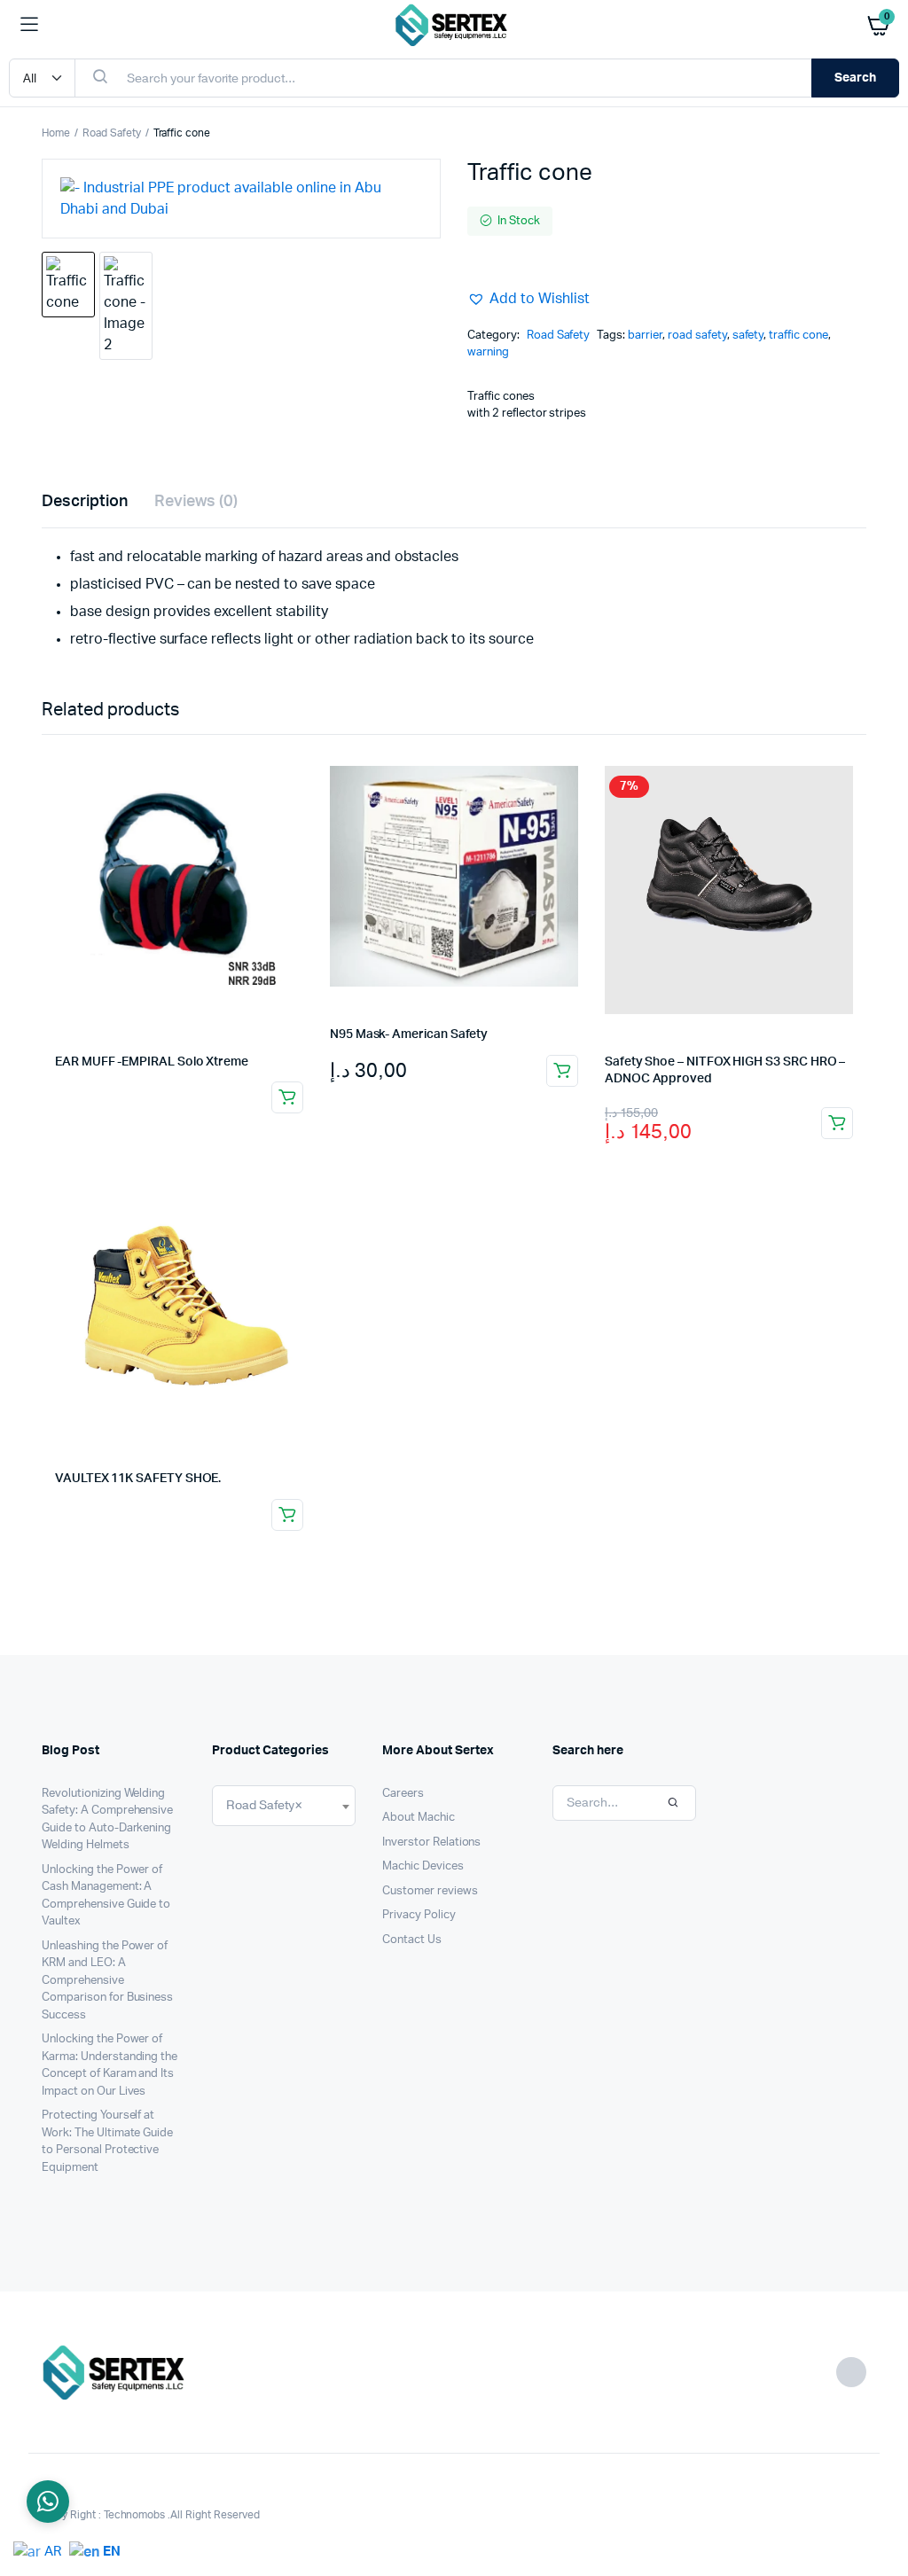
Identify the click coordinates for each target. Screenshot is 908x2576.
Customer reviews (430, 1891)
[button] (528, 299)
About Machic (419, 1818)
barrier (645, 336)
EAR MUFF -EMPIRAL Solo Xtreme (152, 1062)
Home (56, 133)
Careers (403, 1794)
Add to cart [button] (562, 1071)
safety (748, 336)
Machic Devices (423, 1866)
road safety (697, 336)
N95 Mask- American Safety (409, 1034)
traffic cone (798, 336)
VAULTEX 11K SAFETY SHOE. (138, 1479)
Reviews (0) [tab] (196, 502)
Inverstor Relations (431, 1842)
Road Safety (112, 133)
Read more (287, 1097)
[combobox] (284, 1806)
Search (855, 78)
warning (488, 352)
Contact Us (412, 1940)
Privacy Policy (419, 1915)
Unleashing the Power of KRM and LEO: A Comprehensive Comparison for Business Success (107, 1981)
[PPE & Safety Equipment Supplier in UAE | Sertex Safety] (454, 25)
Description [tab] (85, 502)
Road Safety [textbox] (264, 1805)
